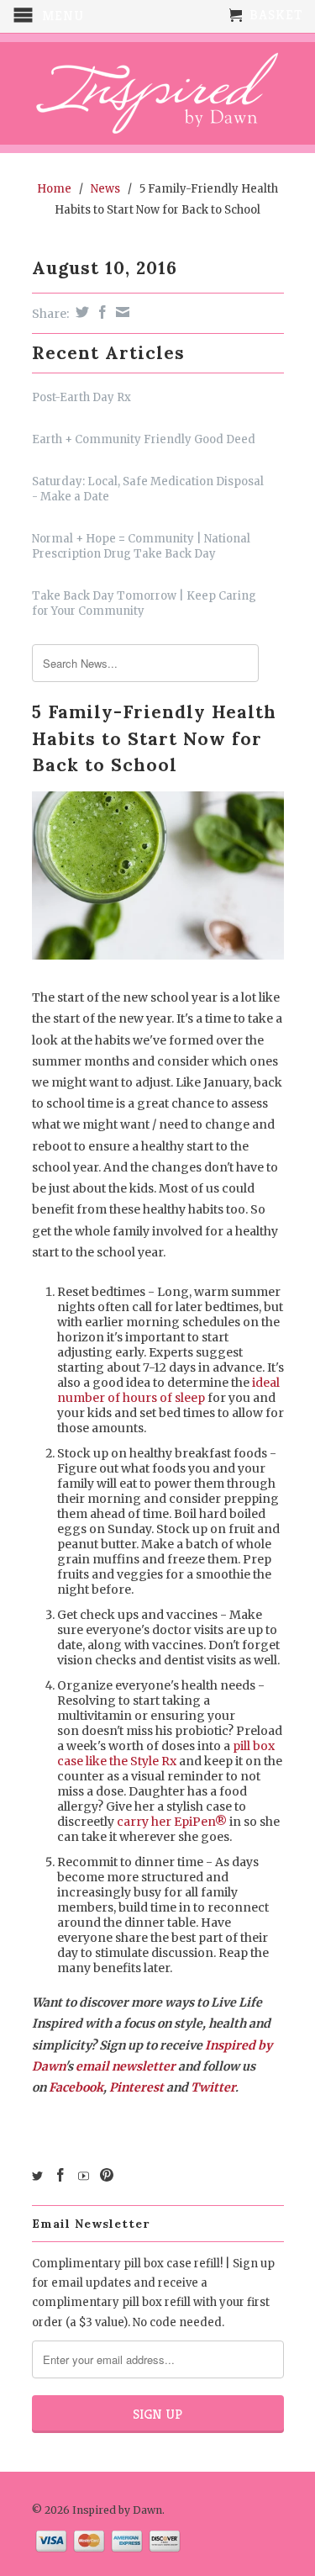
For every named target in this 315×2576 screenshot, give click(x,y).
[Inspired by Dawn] (158, 93)
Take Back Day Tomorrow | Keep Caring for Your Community (144, 603)
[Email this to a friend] (121, 312)
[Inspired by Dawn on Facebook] (60, 2175)
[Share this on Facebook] (100, 312)
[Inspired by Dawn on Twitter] (37, 2176)
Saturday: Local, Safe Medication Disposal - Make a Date (148, 489)
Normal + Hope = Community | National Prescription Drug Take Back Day (141, 546)
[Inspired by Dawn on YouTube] (84, 2176)
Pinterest (136, 2087)
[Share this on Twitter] (80, 312)
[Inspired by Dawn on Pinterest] (107, 2175)
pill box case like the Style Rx (166, 1753)
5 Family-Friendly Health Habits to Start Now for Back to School (154, 738)
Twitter (213, 2087)
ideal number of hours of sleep (168, 1390)
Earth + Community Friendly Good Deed (144, 439)
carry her (172, 1822)
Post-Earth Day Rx (81, 397)
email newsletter (126, 2066)
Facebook (76, 2087)
